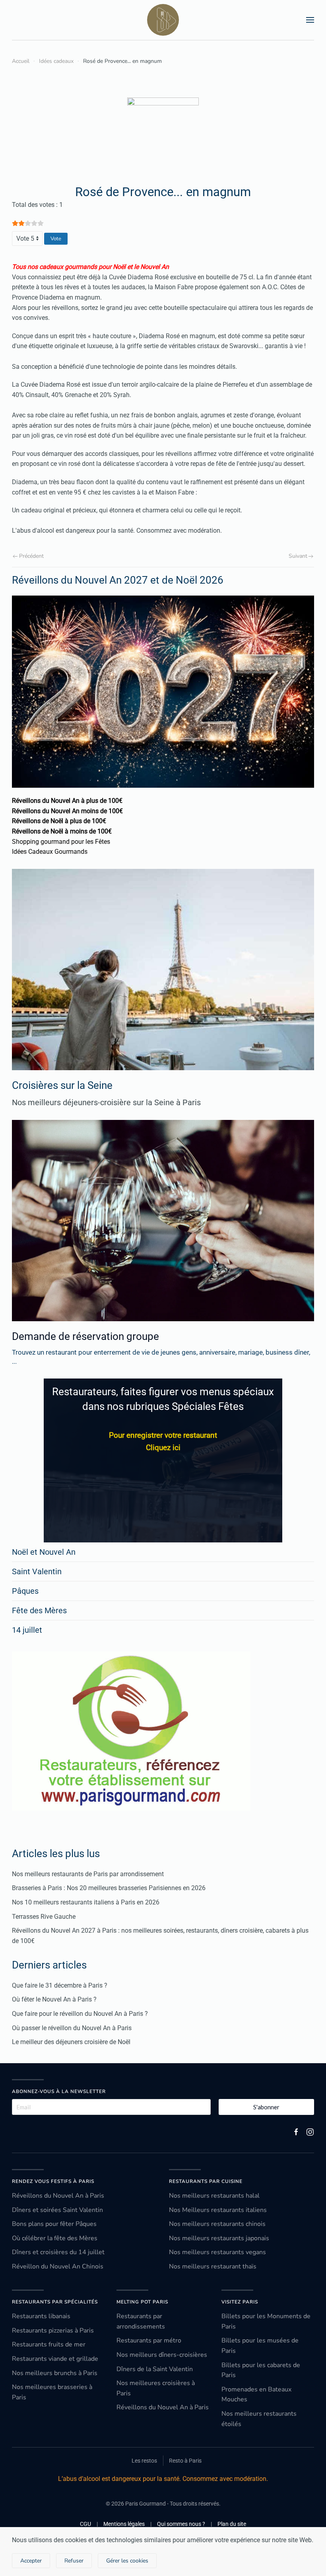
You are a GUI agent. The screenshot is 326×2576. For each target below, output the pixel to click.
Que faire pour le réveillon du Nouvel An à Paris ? (80, 2014)
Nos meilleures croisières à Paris (156, 2388)
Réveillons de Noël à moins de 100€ (62, 831)
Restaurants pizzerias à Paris (53, 2331)
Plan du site (232, 2524)
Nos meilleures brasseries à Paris (52, 2392)
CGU (85, 2524)
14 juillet (27, 1630)
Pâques (25, 1591)
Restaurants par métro (149, 2340)
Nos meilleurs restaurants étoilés (259, 2419)
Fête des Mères (39, 1610)
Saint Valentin (37, 1571)
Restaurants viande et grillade (55, 2359)
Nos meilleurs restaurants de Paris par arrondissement (88, 1874)
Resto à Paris (185, 2461)
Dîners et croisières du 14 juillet (58, 2252)
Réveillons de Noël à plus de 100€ (59, 821)
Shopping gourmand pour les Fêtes (61, 842)
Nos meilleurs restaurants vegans (217, 2252)
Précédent (31, 556)
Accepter (31, 2561)
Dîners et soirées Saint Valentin (57, 2210)
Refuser (74, 2561)
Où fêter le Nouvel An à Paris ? (54, 1999)
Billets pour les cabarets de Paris (261, 2370)
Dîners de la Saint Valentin (155, 2369)
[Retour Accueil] (163, 20)
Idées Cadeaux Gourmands (50, 852)
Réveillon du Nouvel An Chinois (58, 2266)
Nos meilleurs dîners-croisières (162, 2355)
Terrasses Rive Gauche (44, 1917)
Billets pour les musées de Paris (260, 2346)
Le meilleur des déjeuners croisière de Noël (71, 2042)
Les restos (144, 2461)
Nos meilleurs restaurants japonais (219, 2238)
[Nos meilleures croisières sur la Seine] (163, 970)
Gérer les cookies (127, 2561)
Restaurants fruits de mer (49, 2344)
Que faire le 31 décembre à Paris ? (60, 1985)
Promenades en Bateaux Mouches (256, 2395)
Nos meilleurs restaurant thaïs (213, 2266)
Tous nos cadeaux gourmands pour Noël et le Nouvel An (90, 267)
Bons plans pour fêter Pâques (54, 2224)
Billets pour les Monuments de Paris (266, 2321)
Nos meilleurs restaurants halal (214, 2196)
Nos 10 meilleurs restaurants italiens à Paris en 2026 (86, 1902)
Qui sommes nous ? (181, 2524)
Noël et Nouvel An (44, 1552)
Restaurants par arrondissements (141, 2321)
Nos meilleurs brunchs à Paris (55, 2373)
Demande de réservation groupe (85, 1336)
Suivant (298, 556)
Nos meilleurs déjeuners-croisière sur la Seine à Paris (106, 1102)
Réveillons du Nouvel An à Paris (58, 2196)
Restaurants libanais (41, 2316)
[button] (310, 20)
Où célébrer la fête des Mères (55, 2238)
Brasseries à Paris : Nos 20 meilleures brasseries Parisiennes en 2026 (109, 1888)
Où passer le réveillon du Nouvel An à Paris (72, 2028)
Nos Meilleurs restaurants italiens (218, 2210)
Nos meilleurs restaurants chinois (217, 2224)
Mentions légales (124, 2524)
